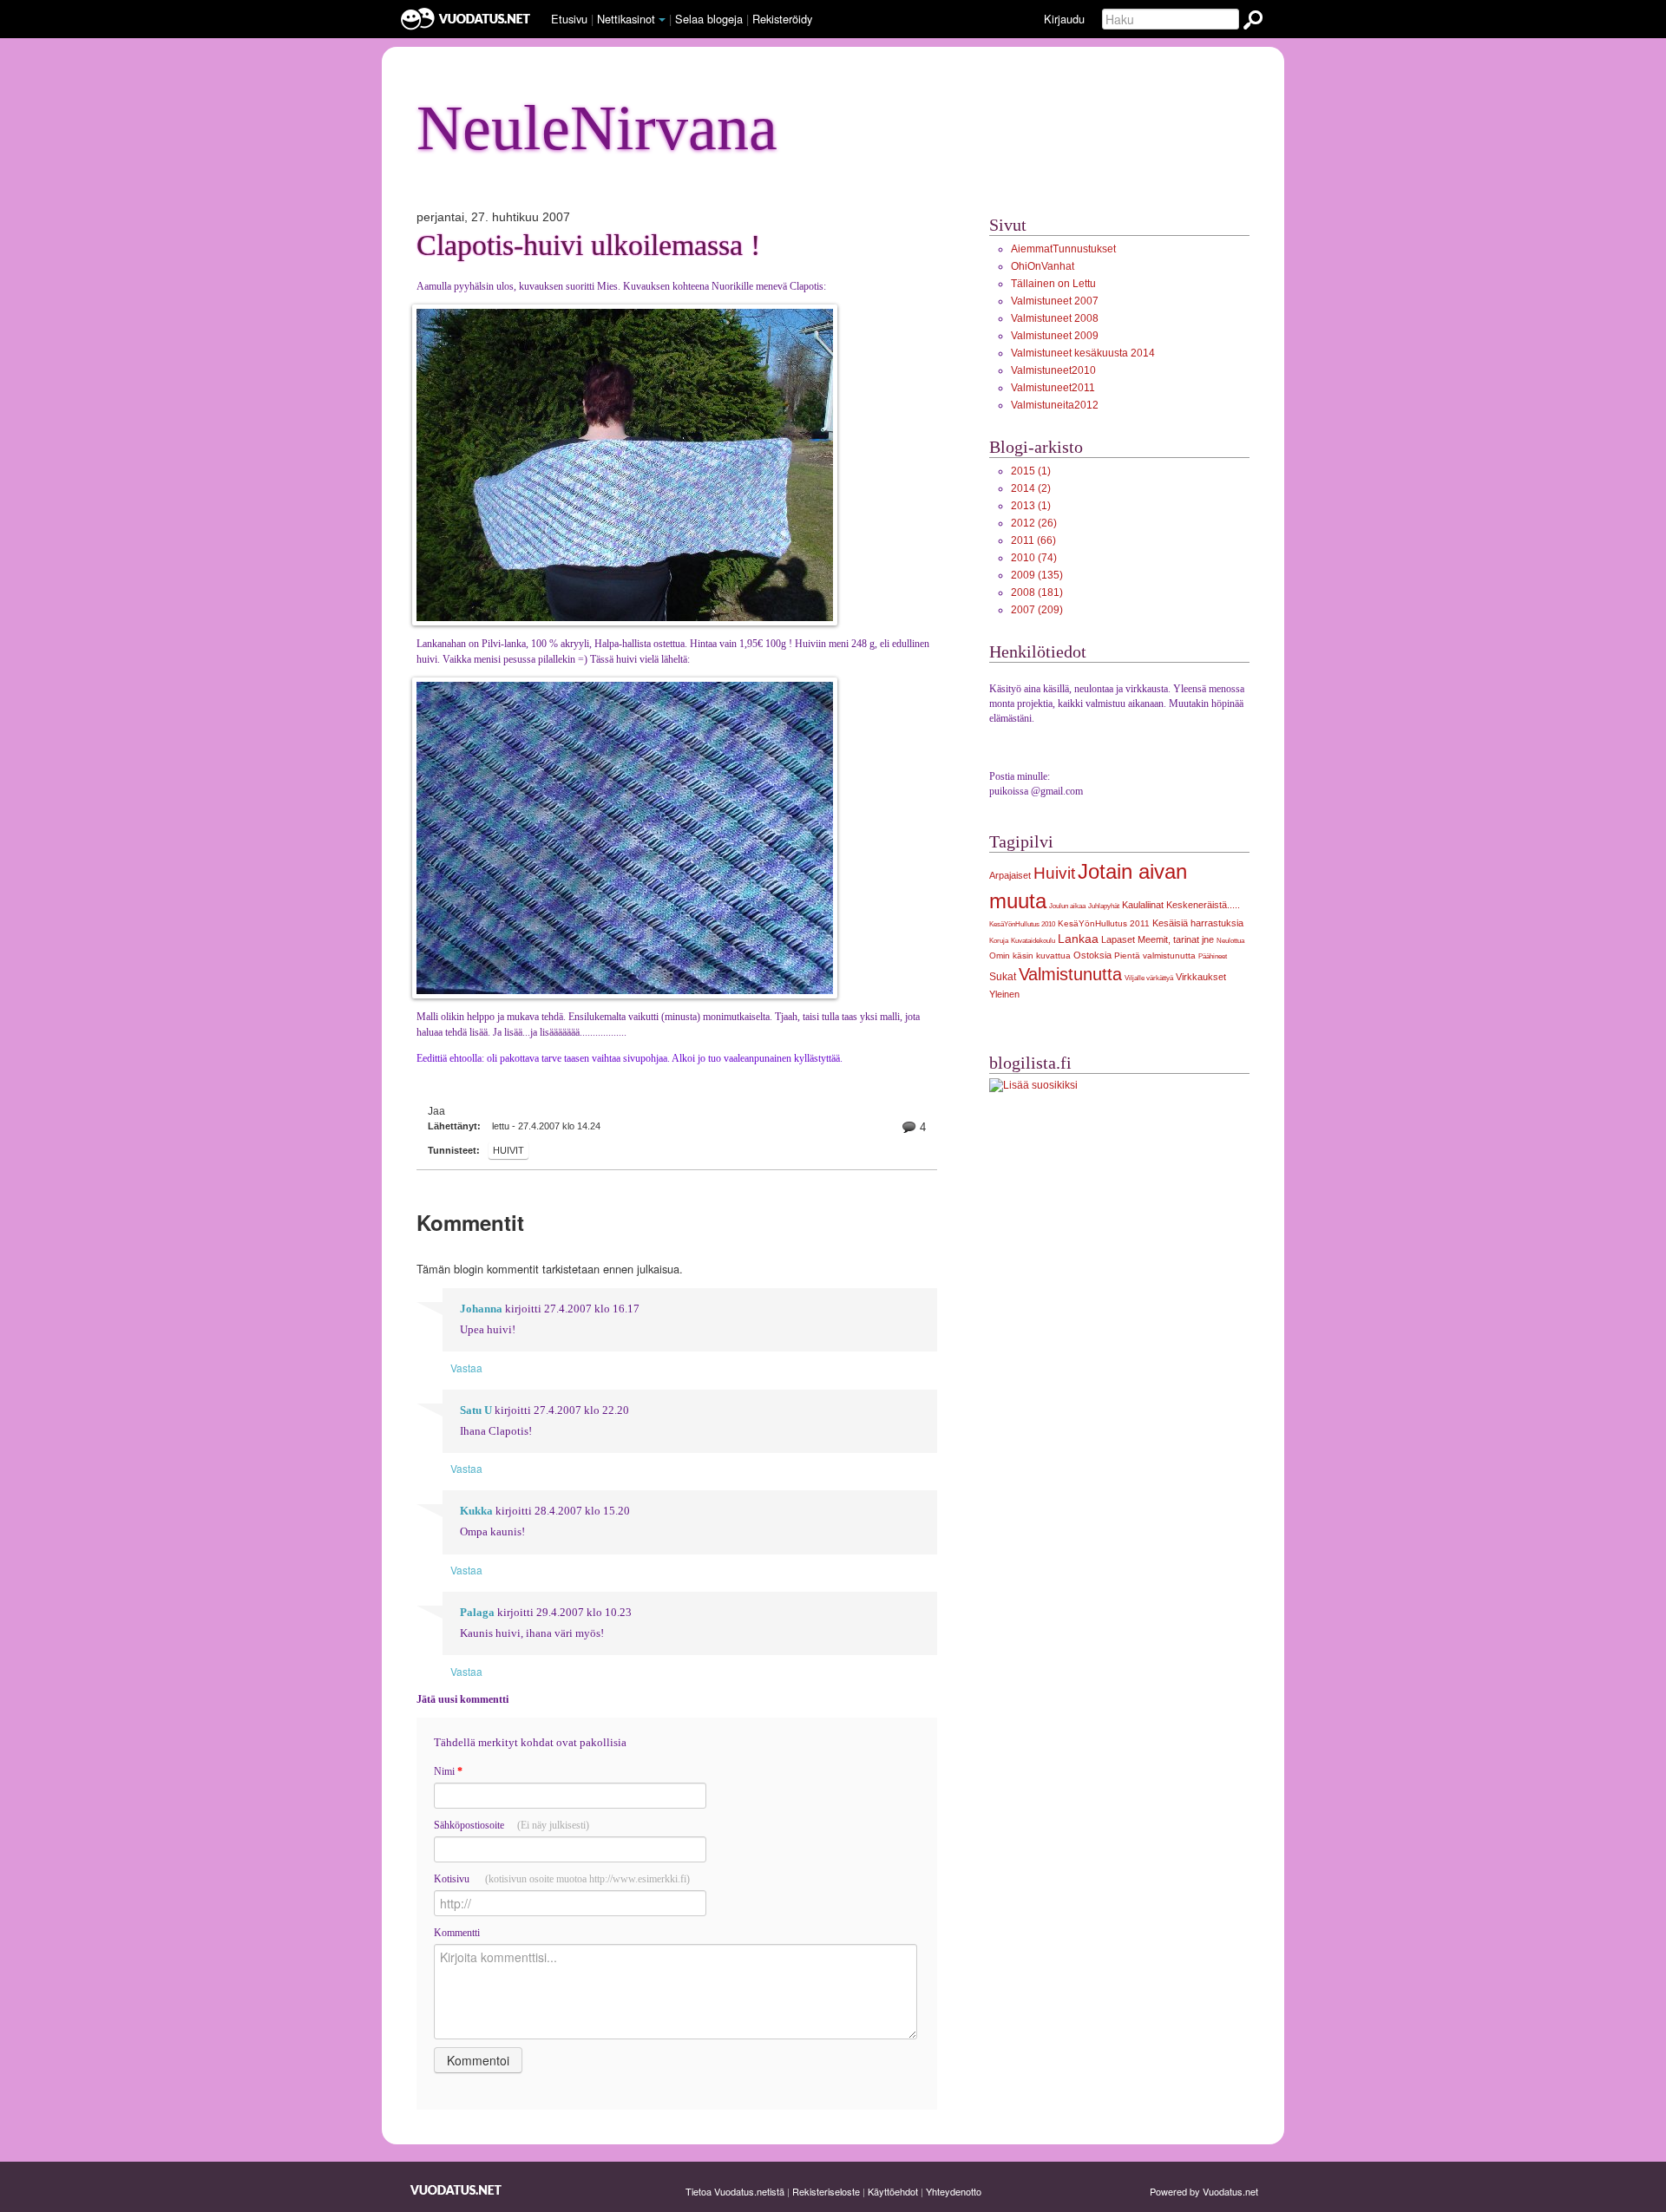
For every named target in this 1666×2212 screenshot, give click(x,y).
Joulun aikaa (1067, 906)
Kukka (476, 1511)
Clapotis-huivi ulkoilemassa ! (588, 245)
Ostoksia (1092, 955)
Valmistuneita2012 (1055, 405)
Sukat (1003, 977)
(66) (1033, 540)
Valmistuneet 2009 (1055, 336)
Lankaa (1078, 939)
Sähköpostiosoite (512, 1825)
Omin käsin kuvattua (1030, 955)
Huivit (508, 1150)
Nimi (448, 1771)
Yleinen (1004, 994)
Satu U (476, 1410)
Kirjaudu (1064, 19)
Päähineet (1213, 956)
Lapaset (1118, 939)
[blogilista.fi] (1033, 1085)
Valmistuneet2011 (1053, 388)
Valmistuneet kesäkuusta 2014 (1083, 353)
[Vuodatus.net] (456, 2190)
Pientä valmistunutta (1155, 955)
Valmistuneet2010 (1053, 370)
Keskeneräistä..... (1203, 905)
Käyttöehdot (893, 2191)
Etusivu (569, 19)
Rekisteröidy (782, 19)
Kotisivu (562, 1879)
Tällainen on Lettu (1053, 284)
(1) (1031, 471)
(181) (1037, 592)
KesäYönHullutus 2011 (1104, 923)
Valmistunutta (1070, 974)
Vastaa (466, 1368)
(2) (1031, 488)
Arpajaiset (1010, 875)
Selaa (709, 19)
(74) (1034, 558)
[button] (662, 20)
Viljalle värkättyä (1149, 978)
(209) (1037, 610)
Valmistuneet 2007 (1055, 301)
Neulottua (1230, 940)
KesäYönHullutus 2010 (1022, 924)
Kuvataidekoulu (1033, 940)
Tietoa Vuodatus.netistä (735, 2191)
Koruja (999, 940)
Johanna (481, 1309)
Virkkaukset (1201, 977)
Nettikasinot (626, 19)
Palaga (477, 1613)
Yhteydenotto (954, 2191)
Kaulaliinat (1143, 905)
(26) (1034, 523)
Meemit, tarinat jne (1176, 939)
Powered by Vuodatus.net (1204, 2191)
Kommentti (457, 1933)
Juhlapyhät (1104, 906)
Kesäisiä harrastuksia (1198, 923)
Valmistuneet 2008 (1055, 318)
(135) (1037, 575)
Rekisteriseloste (826, 2191)
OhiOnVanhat (1043, 266)
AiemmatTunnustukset (1063, 249)
